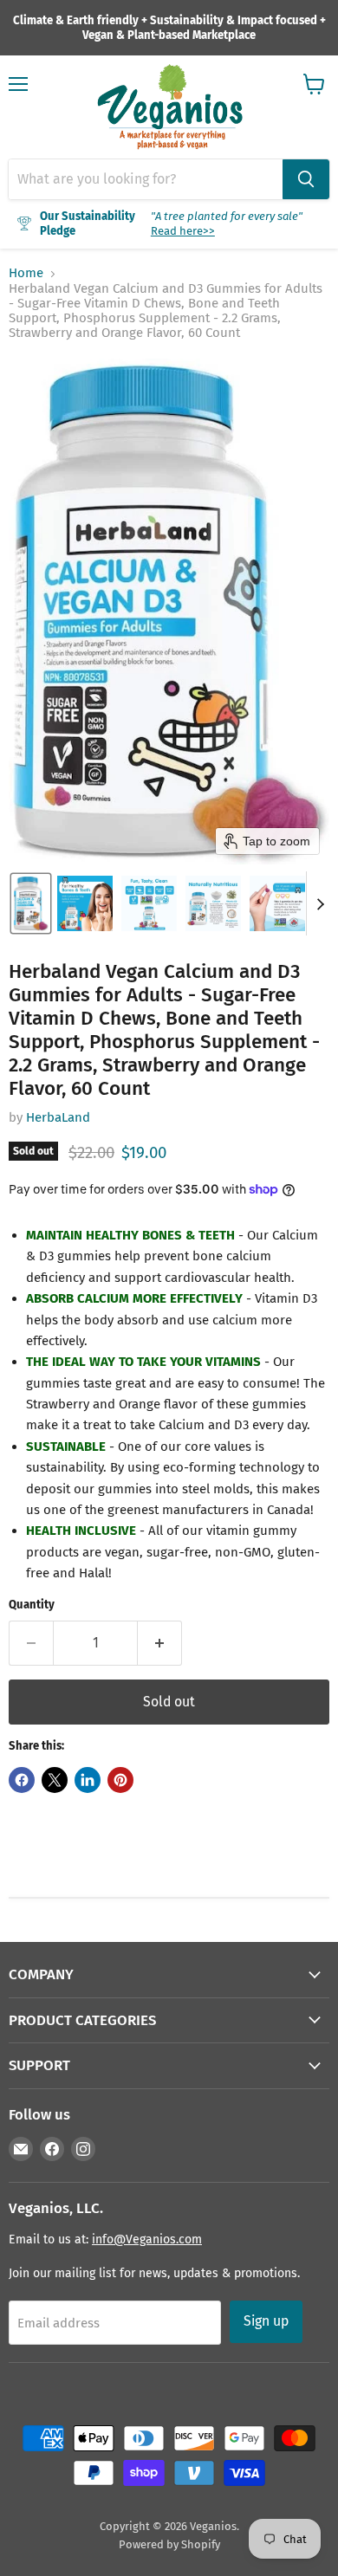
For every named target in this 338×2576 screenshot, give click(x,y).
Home (26, 273)
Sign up (266, 2321)
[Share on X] (55, 1780)
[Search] (306, 179)
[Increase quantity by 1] (160, 1643)
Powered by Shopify (169, 2544)
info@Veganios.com (147, 2239)
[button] (31, 903)
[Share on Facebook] (22, 1780)
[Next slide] (320, 903)
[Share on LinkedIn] (88, 1780)
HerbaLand (58, 1117)
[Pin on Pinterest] (120, 1780)
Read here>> (183, 231)
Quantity (32, 1605)
